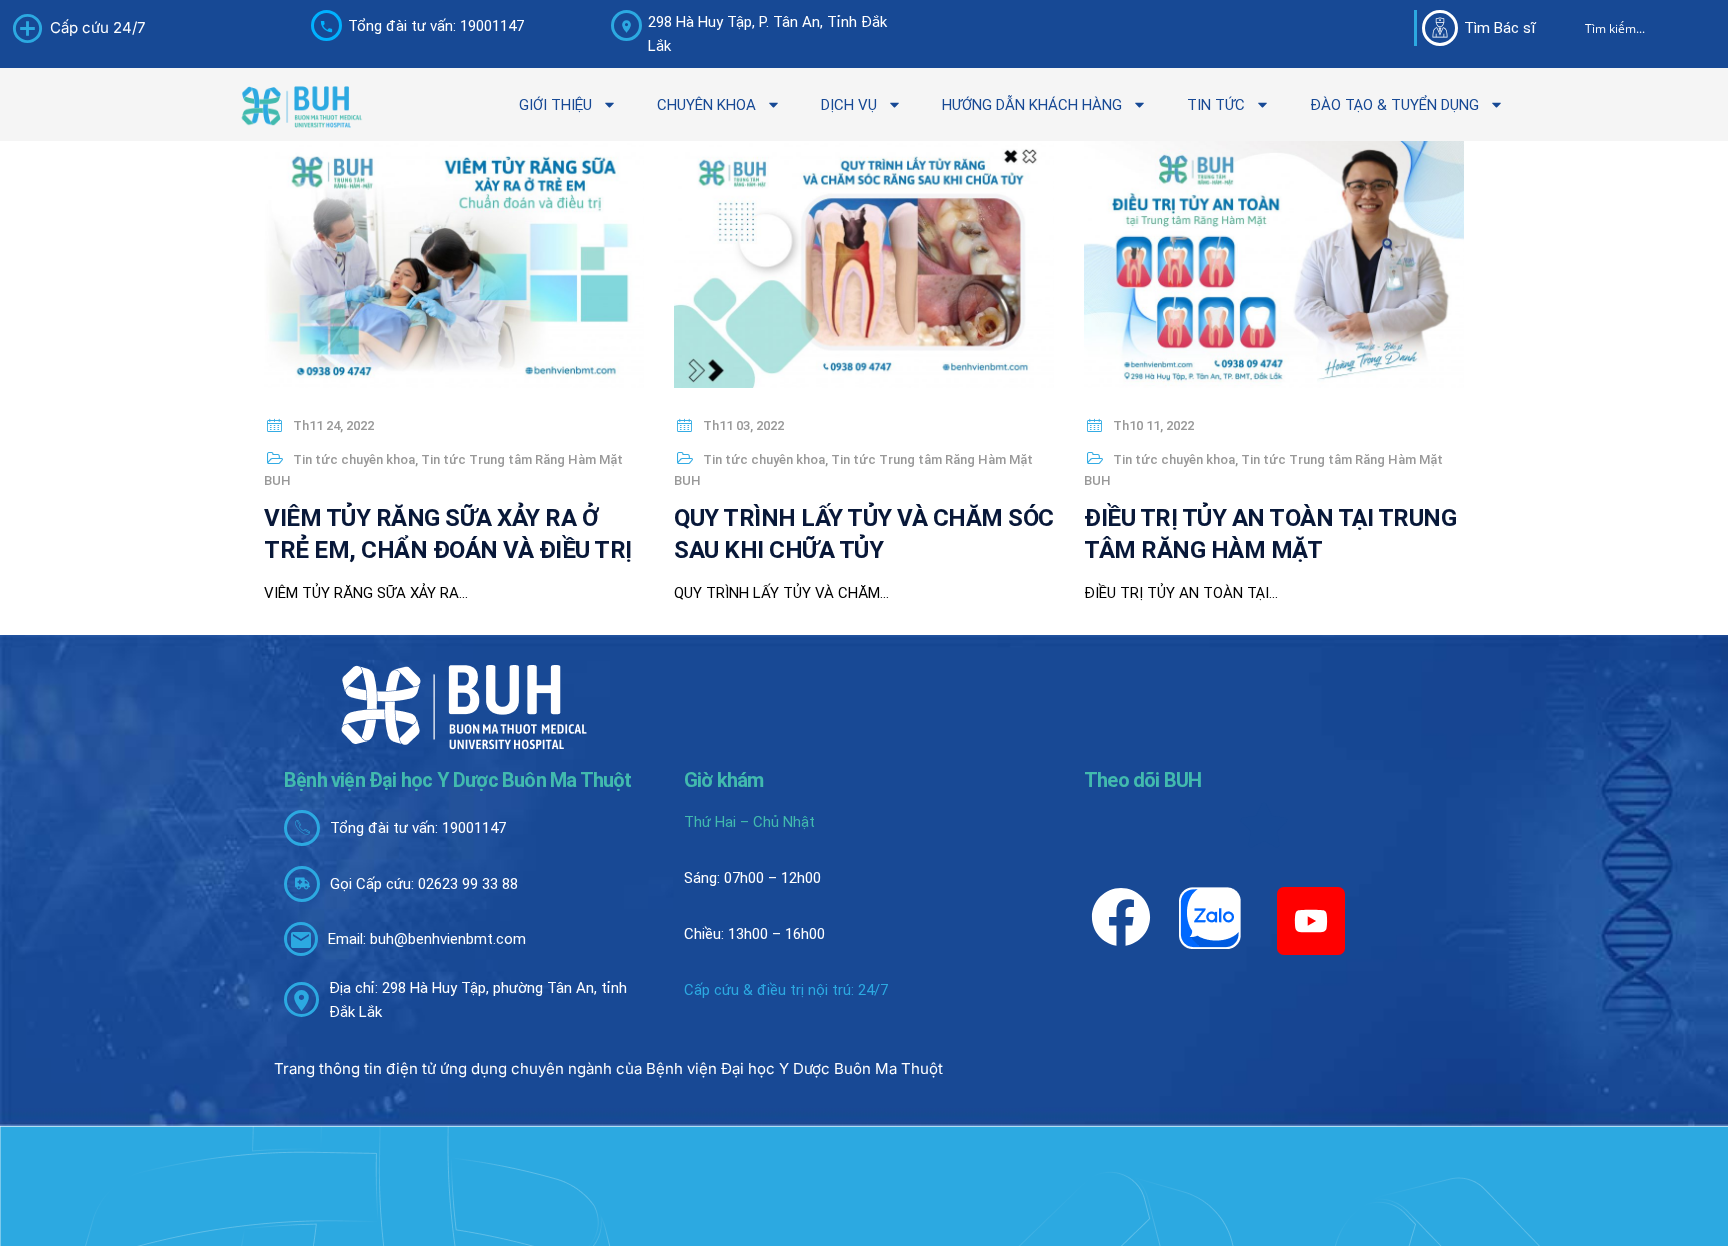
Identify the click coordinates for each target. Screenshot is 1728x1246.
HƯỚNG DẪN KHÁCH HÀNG (1032, 105)
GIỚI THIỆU (555, 105)
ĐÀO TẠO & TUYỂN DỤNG (1394, 105)
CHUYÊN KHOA (706, 105)
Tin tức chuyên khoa (354, 459)
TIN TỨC (1216, 105)
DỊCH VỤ (849, 105)
